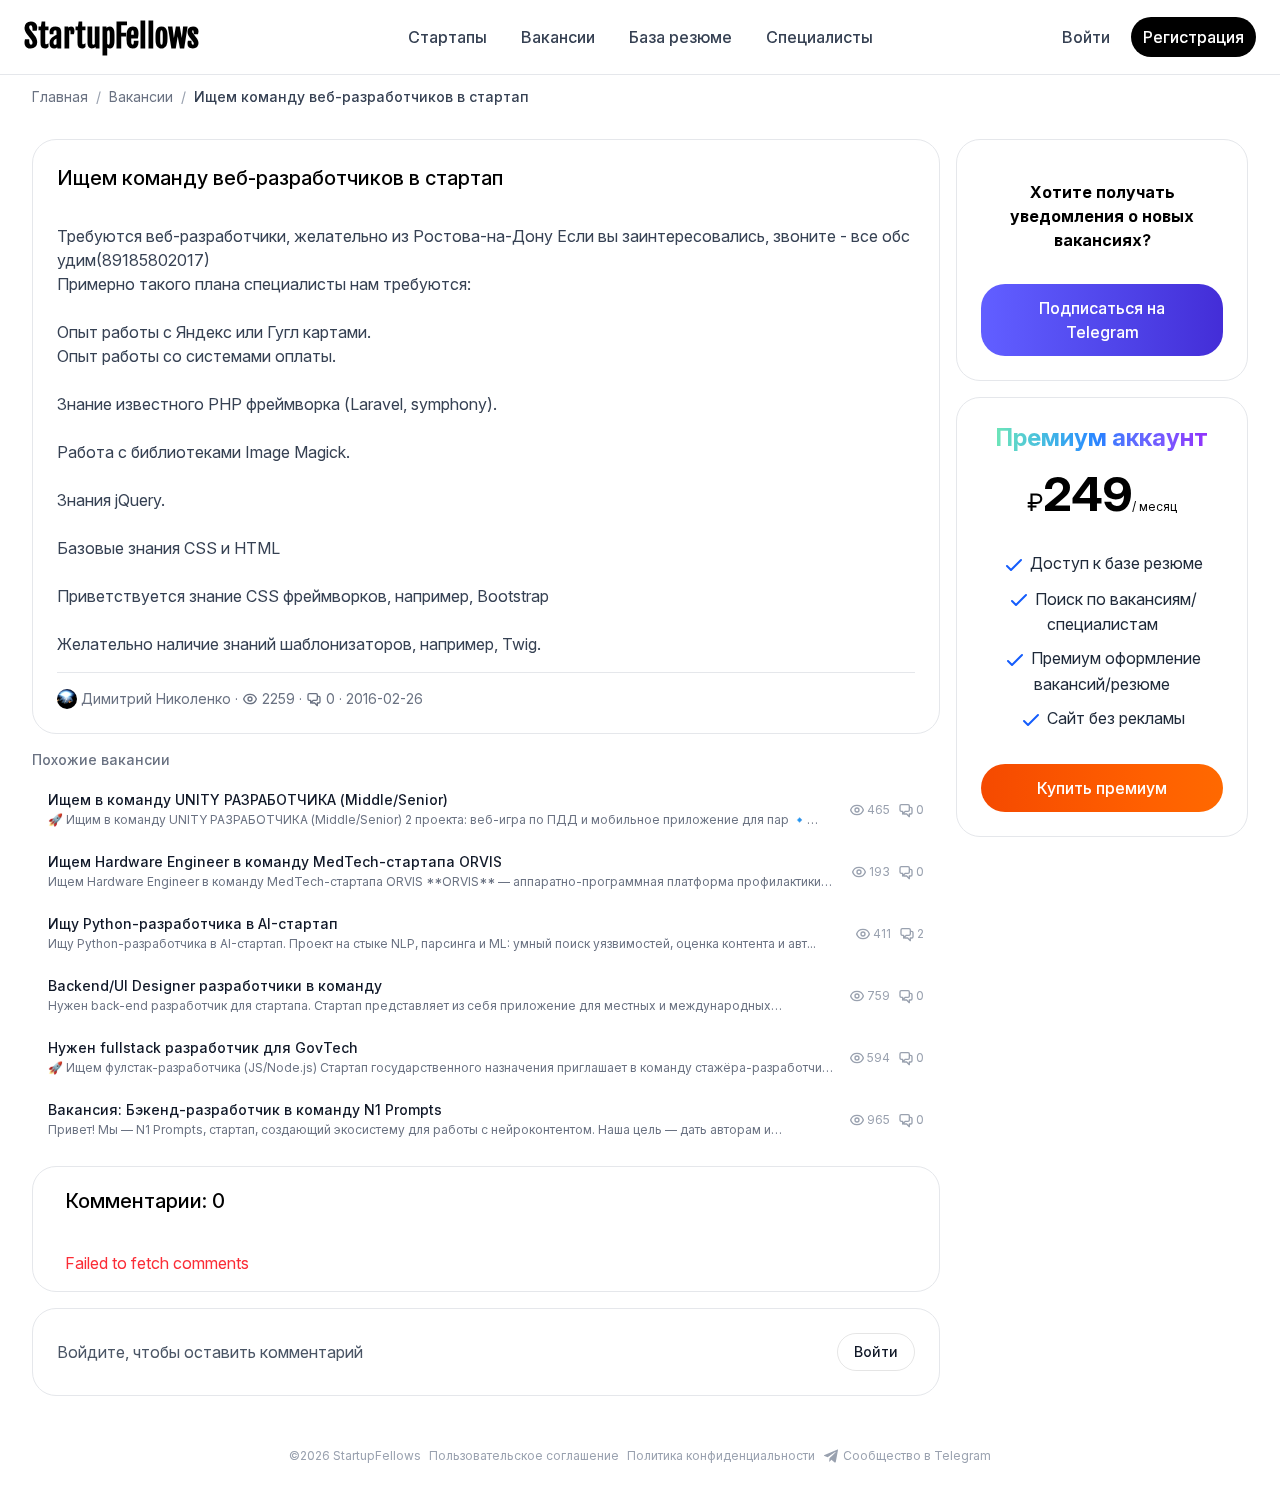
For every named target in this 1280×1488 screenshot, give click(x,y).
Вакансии (558, 37)
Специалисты (819, 37)
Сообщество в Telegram (917, 1455)
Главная (60, 96)
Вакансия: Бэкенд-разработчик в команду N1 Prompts (245, 1109)
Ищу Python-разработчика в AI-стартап (193, 923)
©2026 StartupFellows (355, 1455)
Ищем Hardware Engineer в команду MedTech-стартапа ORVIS (275, 861)
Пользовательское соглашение (524, 1455)
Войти (1086, 37)
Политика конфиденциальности (721, 1455)
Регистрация (1193, 37)
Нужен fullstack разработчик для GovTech (203, 1047)
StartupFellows (111, 37)
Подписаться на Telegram (1102, 320)
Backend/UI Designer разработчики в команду (215, 985)
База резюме (680, 37)
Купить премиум (1102, 788)
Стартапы (447, 37)
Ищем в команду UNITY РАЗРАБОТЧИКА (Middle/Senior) (248, 799)
